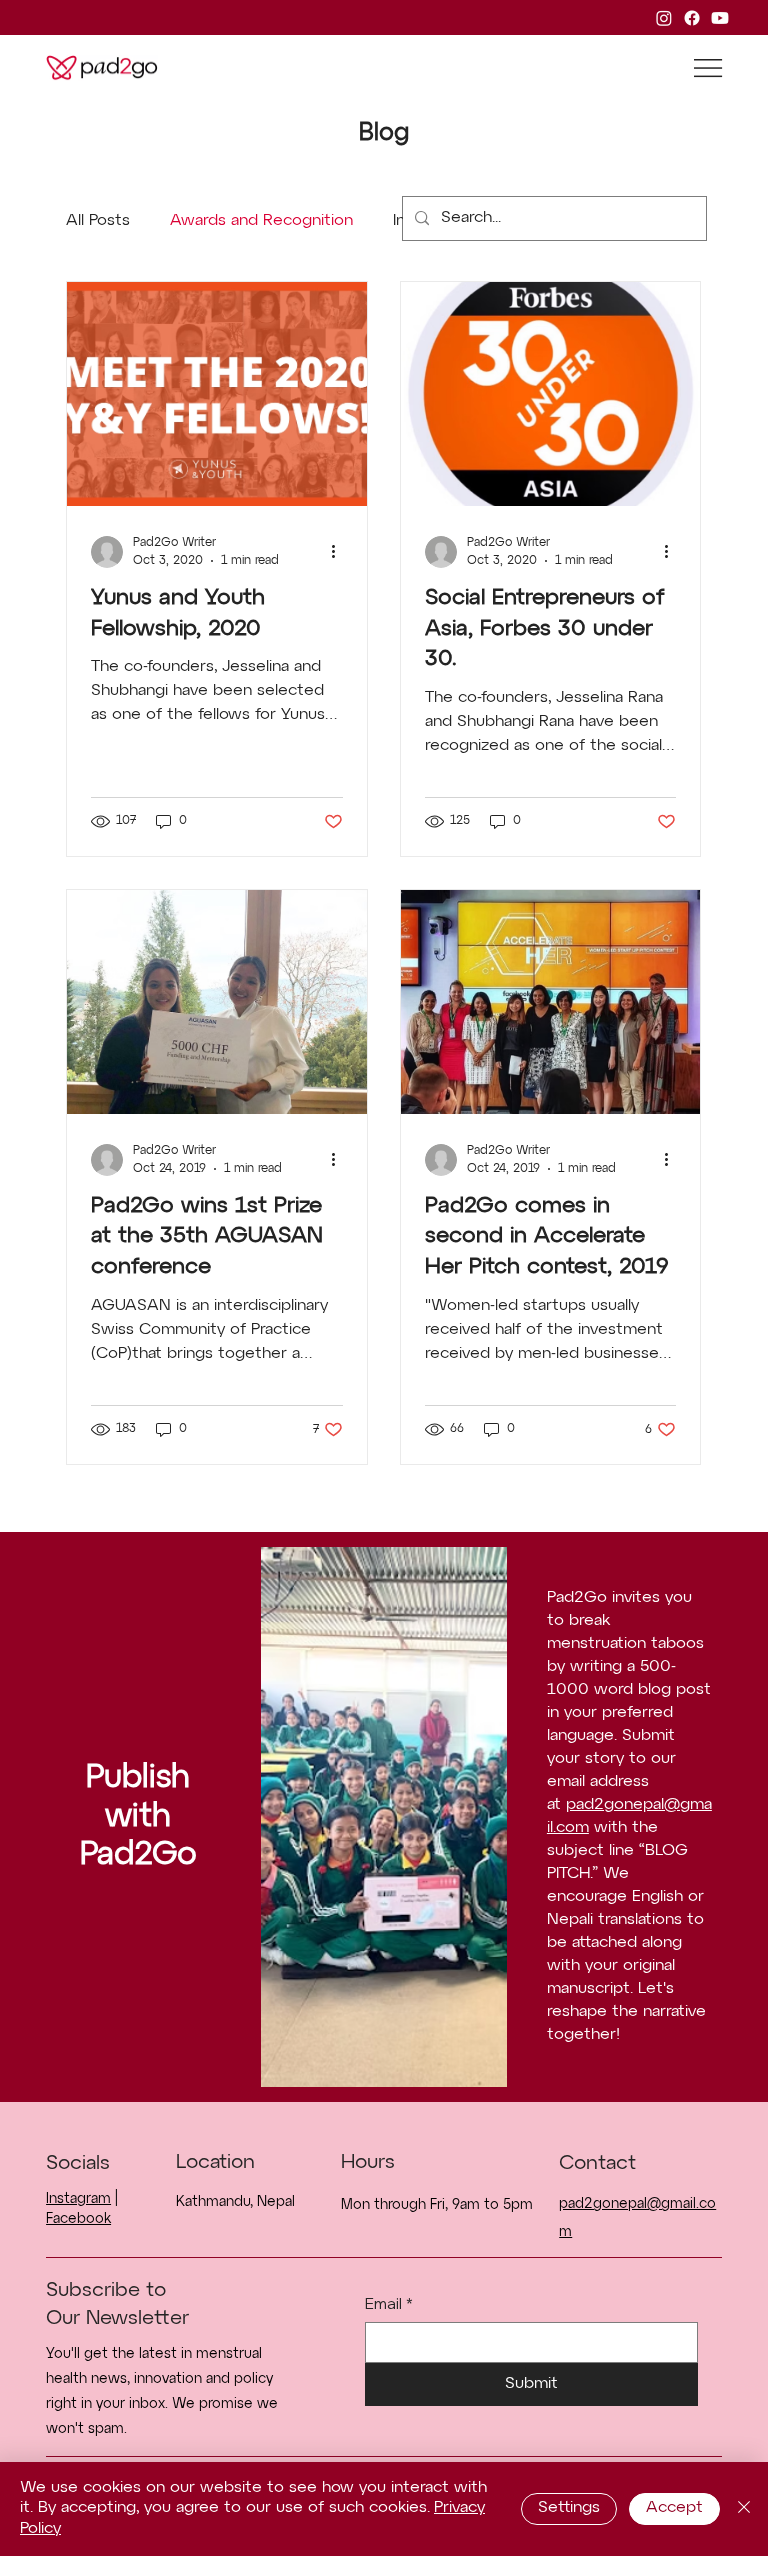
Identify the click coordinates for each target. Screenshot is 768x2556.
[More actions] (340, 552)
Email (389, 2303)
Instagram (78, 2199)
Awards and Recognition (261, 221)
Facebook (78, 2219)
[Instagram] (664, 18)
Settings (569, 2508)
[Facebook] (692, 18)
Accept (674, 2508)
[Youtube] (720, 18)
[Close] (744, 2509)
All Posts (98, 221)
